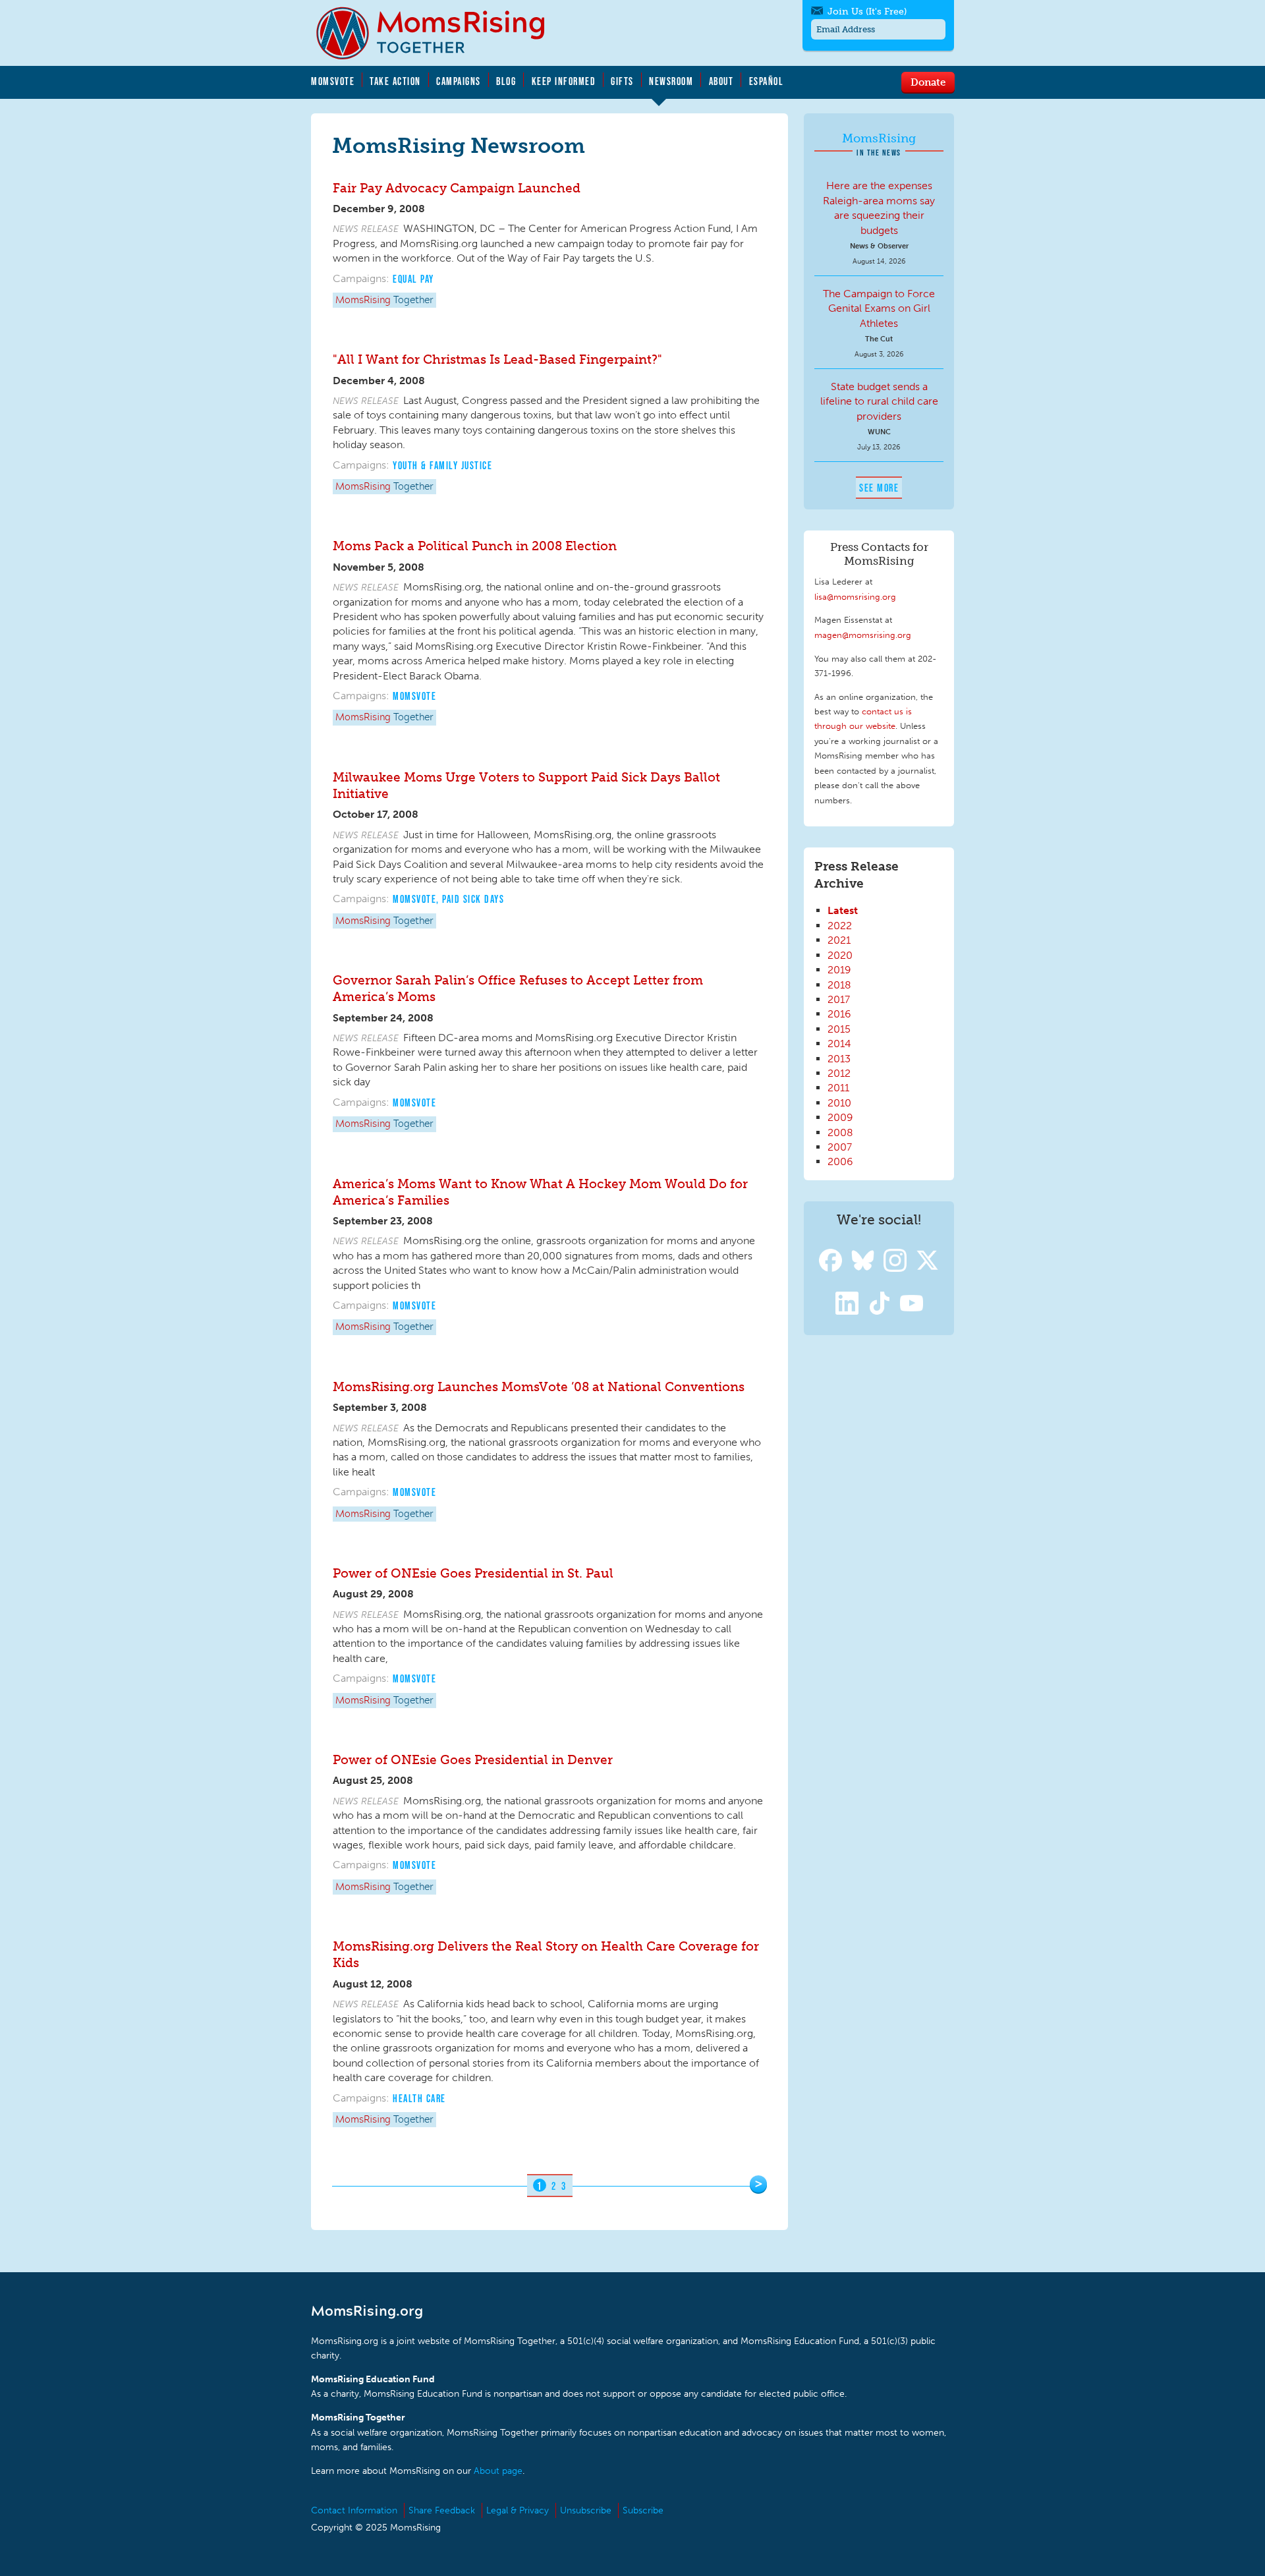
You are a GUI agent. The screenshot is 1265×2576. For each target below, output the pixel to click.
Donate (928, 82)
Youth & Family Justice (442, 465)
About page (498, 2471)
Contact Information (354, 2510)
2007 (840, 1147)
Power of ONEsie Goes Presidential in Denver (473, 1760)
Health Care (419, 2098)
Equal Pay (413, 279)
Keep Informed (564, 81)
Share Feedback (442, 2510)
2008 (840, 1132)
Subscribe (643, 2510)
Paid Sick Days (473, 899)
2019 (839, 970)
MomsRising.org (439, 33)
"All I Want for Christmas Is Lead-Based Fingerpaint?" (497, 359)
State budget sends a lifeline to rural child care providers (879, 401)
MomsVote (333, 81)
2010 (839, 1103)
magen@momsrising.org (863, 635)
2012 (839, 1073)
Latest (843, 910)
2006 (840, 1161)
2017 (839, 999)
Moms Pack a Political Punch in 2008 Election (475, 546)
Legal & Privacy (518, 2510)
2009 (840, 1117)
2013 (839, 1059)
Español (767, 81)
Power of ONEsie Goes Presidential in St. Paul (473, 1573)
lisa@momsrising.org (855, 596)
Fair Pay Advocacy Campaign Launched (457, 188)
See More (879, 488)
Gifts (622, 81)
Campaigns (459, 81)
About (721, 81)
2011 (838, 1088)
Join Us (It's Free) (867, 12)
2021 (839, 940)
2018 (839, 985)
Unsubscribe (586, 2510)
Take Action (395, 81)
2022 (840, 926)
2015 (839, 1029)
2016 (839, 1014)
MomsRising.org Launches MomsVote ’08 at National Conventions (539, 1387)
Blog (506, 81)
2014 (839, 1044)
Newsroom (671, 81)
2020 (840, 955)
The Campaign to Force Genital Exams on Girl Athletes (879, 308)
